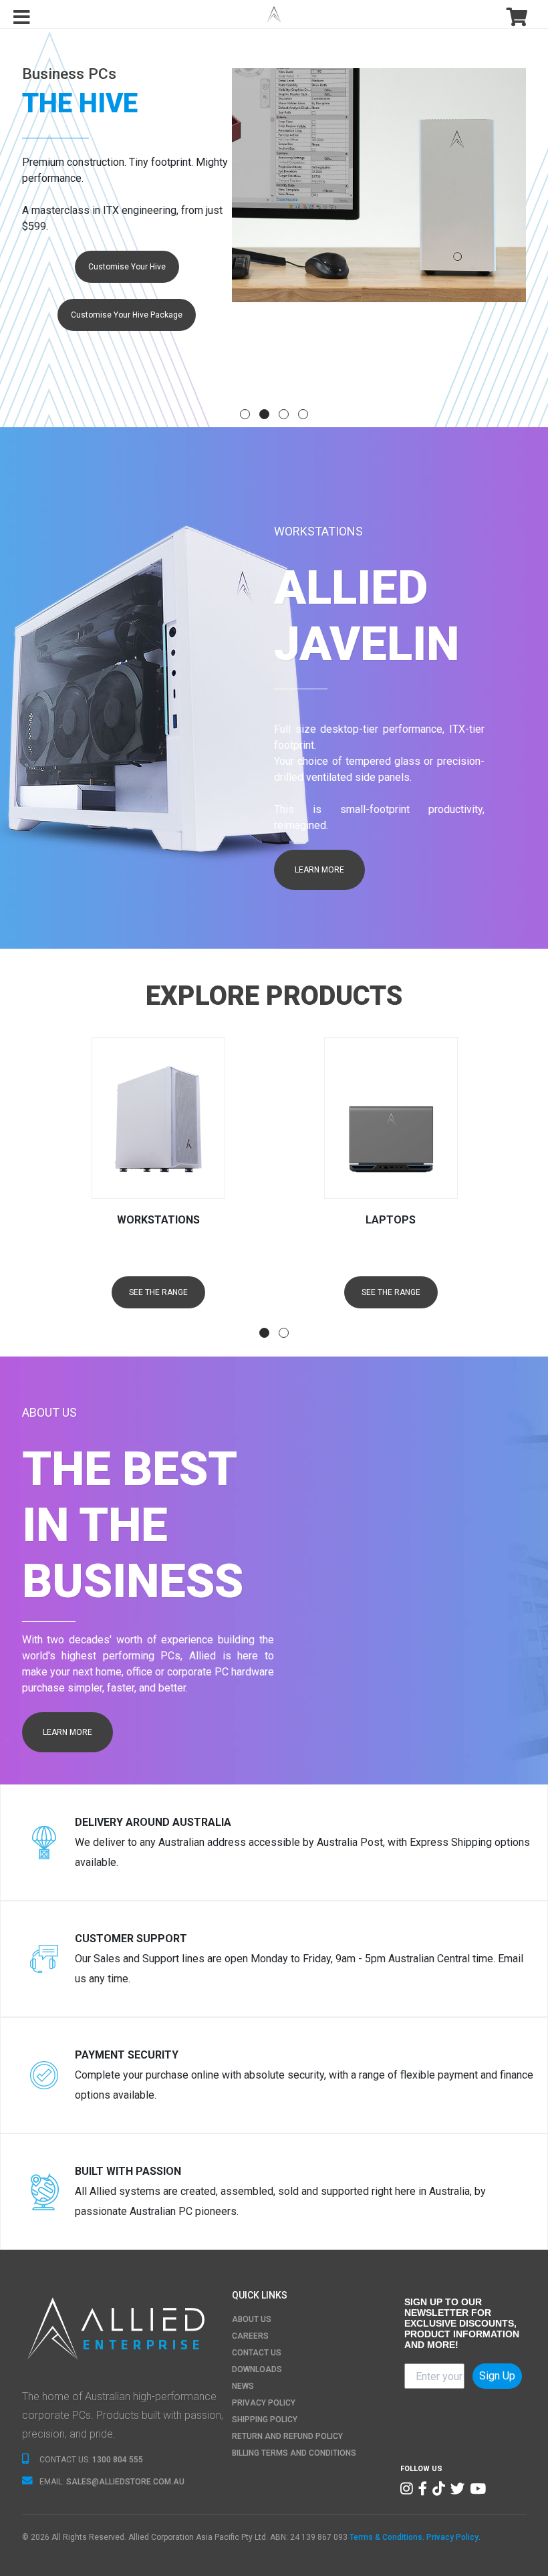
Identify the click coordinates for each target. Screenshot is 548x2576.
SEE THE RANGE (158, 1292)
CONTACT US (257, 2353)
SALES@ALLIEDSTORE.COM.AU (125, 2482)
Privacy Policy (452, 2537)
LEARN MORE (319, 870)
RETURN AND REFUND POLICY (287, 2436)
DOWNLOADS (257, 2369)
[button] (245, 414)
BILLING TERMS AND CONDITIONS (294, 2453)
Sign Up (497, 2376)
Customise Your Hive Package (127, 315)
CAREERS (250, 2336)
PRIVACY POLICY (264, 2403)
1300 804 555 (118, 2460)
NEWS (243, 2386)
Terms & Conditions (386, 2537)
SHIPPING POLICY (265, 2420)
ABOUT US (252, 2319)
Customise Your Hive (127, 267)
